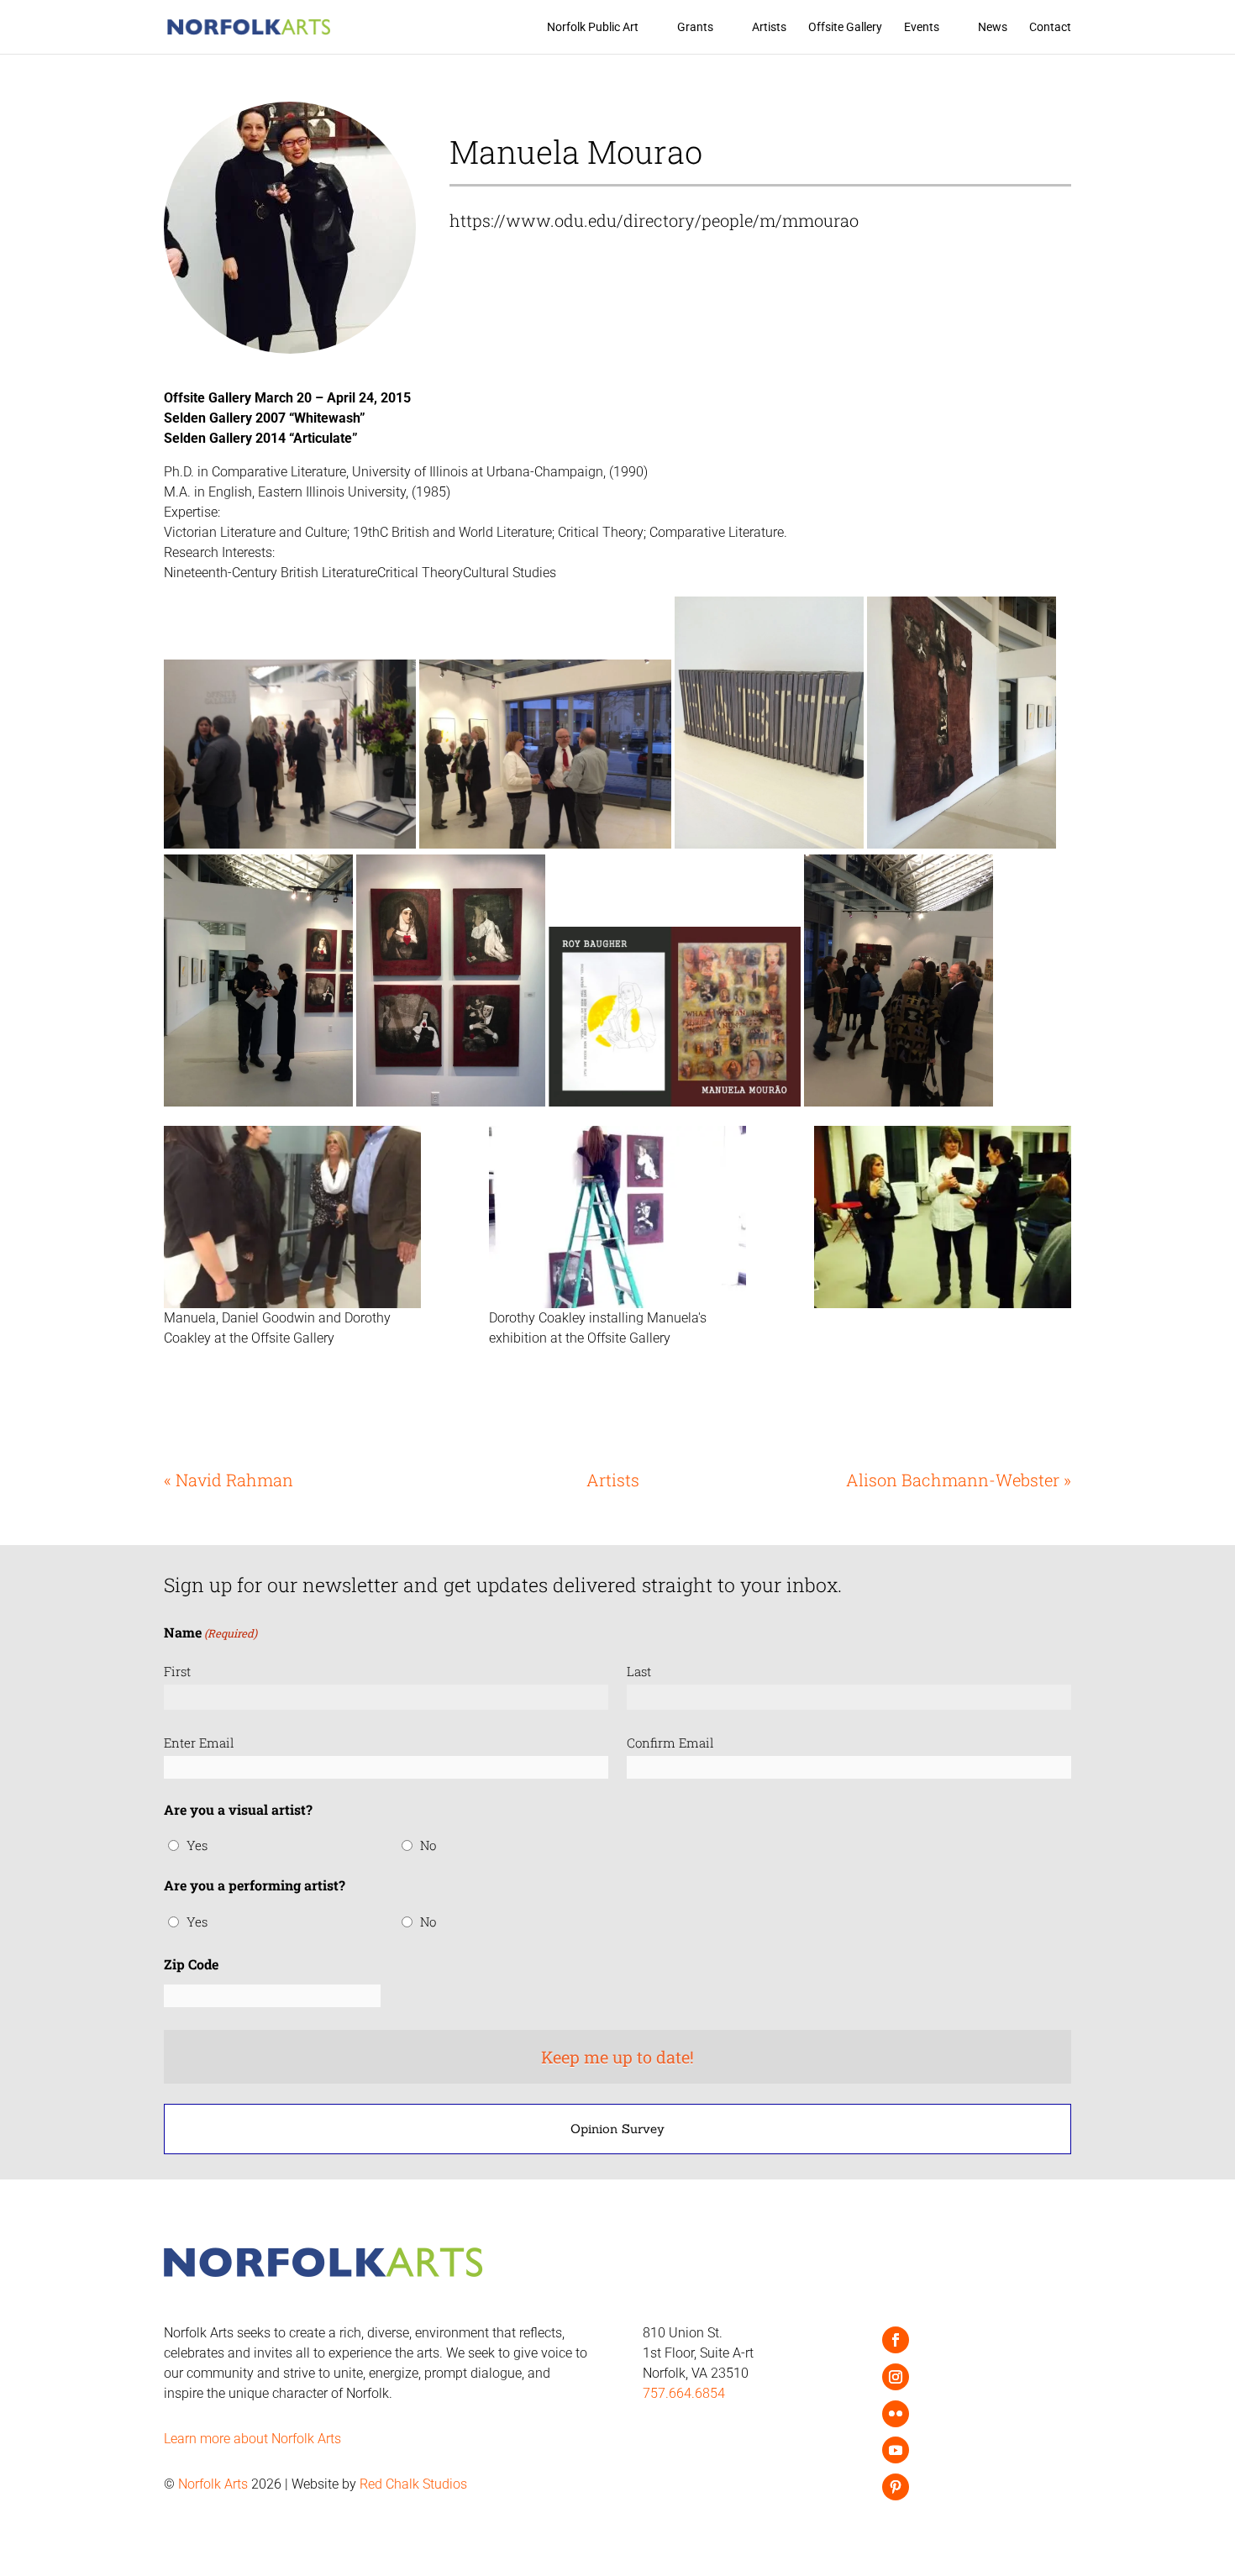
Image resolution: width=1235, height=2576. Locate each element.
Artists (769, 27)
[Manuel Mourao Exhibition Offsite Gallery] (617, 1217)
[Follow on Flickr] (896, 2414)
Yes (197, 1845)
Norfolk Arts (213, 2484)
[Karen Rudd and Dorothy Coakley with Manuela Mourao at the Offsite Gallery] (943, 1217)
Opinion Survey (617, 2129)
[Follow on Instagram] (896, 2377)
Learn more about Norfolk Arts (252, 2439)
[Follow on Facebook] (896, 2340)
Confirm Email (670, 1743)
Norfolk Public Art (593, 27)
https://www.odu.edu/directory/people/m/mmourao (654, 220)
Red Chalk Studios (413, 2484)
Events (922, 27)
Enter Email (199, 1743)
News (993, 27)
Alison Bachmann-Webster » (959, 1480)
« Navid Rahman (229, 1480)
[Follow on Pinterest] (896, 2487)
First (177, 1671)
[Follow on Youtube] (896, 2450)
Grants (695, 27)
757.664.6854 (684, 2393)
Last (639, 1671)
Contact (1050, 27)
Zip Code (191, 1964)
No (428, 1845)
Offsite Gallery (845, 27)
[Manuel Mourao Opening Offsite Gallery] (292, 1217)
